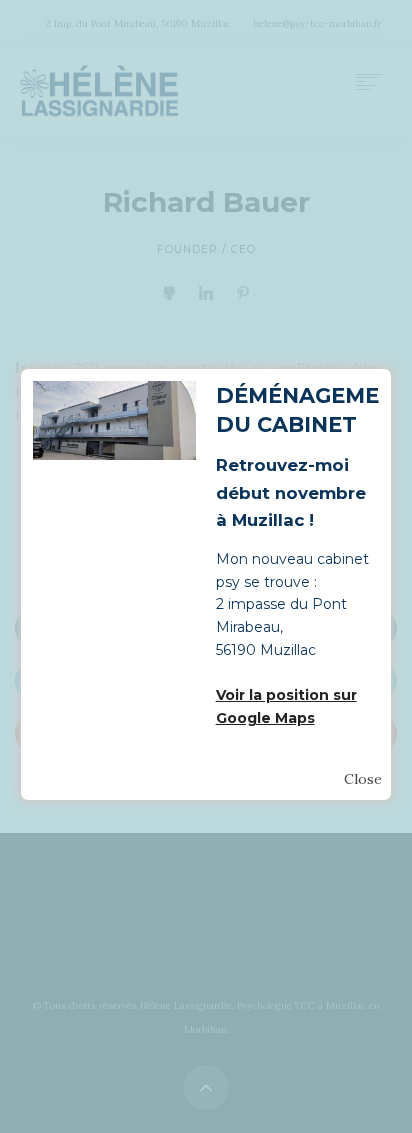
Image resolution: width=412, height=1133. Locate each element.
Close (363, 779)
